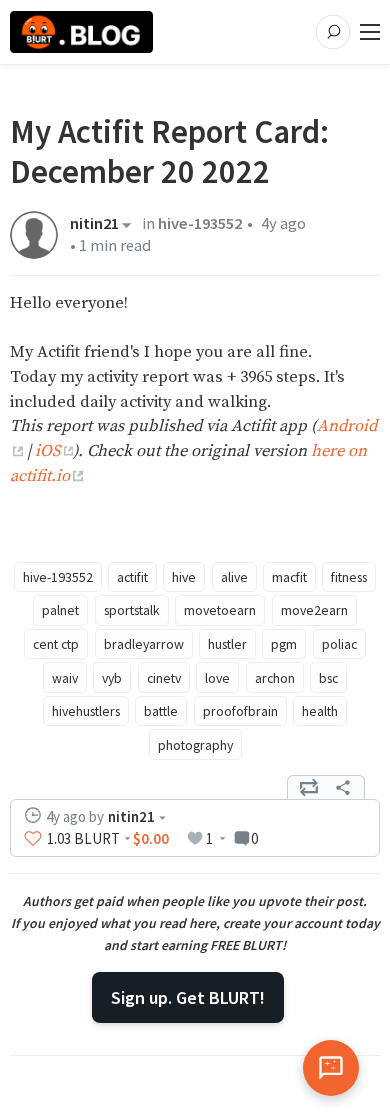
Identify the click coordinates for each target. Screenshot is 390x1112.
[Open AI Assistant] (331, 1068)
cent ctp (56, 644)
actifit (132, 577)
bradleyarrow (144, 644)
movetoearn (220, 610)
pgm (284, 644)
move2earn (314, 610)
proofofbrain (240, 711)
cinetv (164, 678)
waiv (65, 678)
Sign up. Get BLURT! (188, 997)
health (320, 711)
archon (275, 678)
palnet (60, 610)
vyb (112, 678)
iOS (47, 451)
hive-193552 (200, 223)
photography (195, 745)
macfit (289, 577)
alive (234, 577)
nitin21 (94, 225)
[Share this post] (343, 788)
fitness (349, 577)
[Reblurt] (309, 788)
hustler (227, 644)
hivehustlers (86, 711)
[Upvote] (33, 839)
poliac (339, 644)
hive (184, 577)
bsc (328, 678)
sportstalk (132, 610)
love (217, 678)
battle (161, 711)
